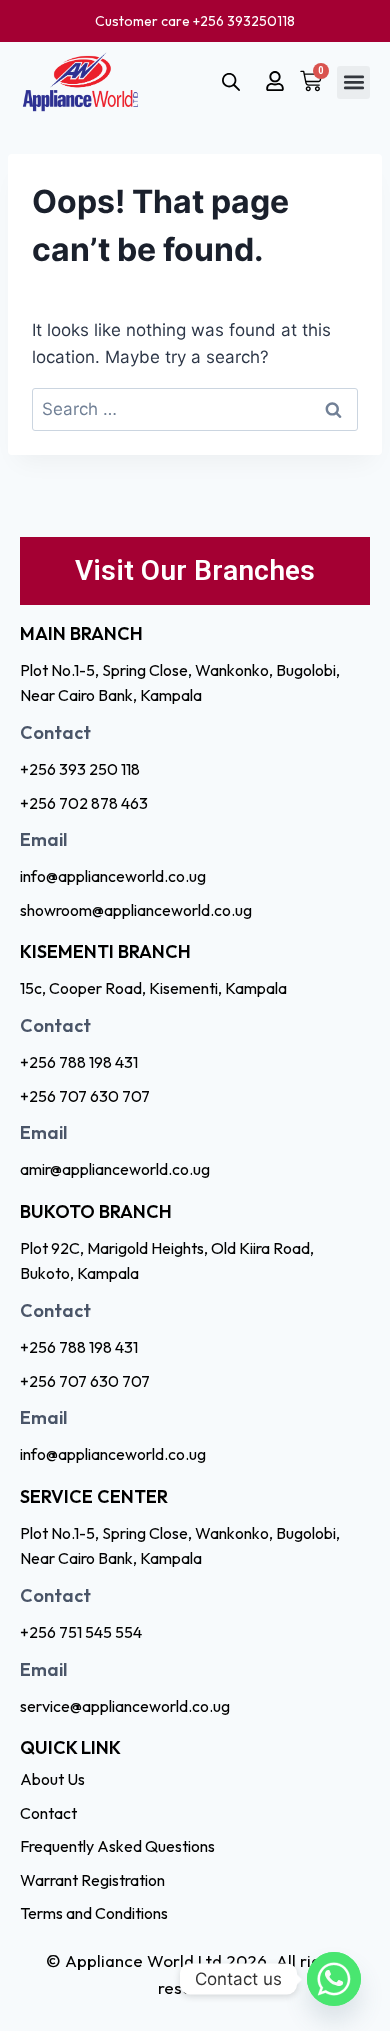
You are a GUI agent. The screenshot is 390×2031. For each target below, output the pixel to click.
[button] (353, 82)
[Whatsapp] (334, 1979)
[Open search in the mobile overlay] (231, 82)
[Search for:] (195, 409)
